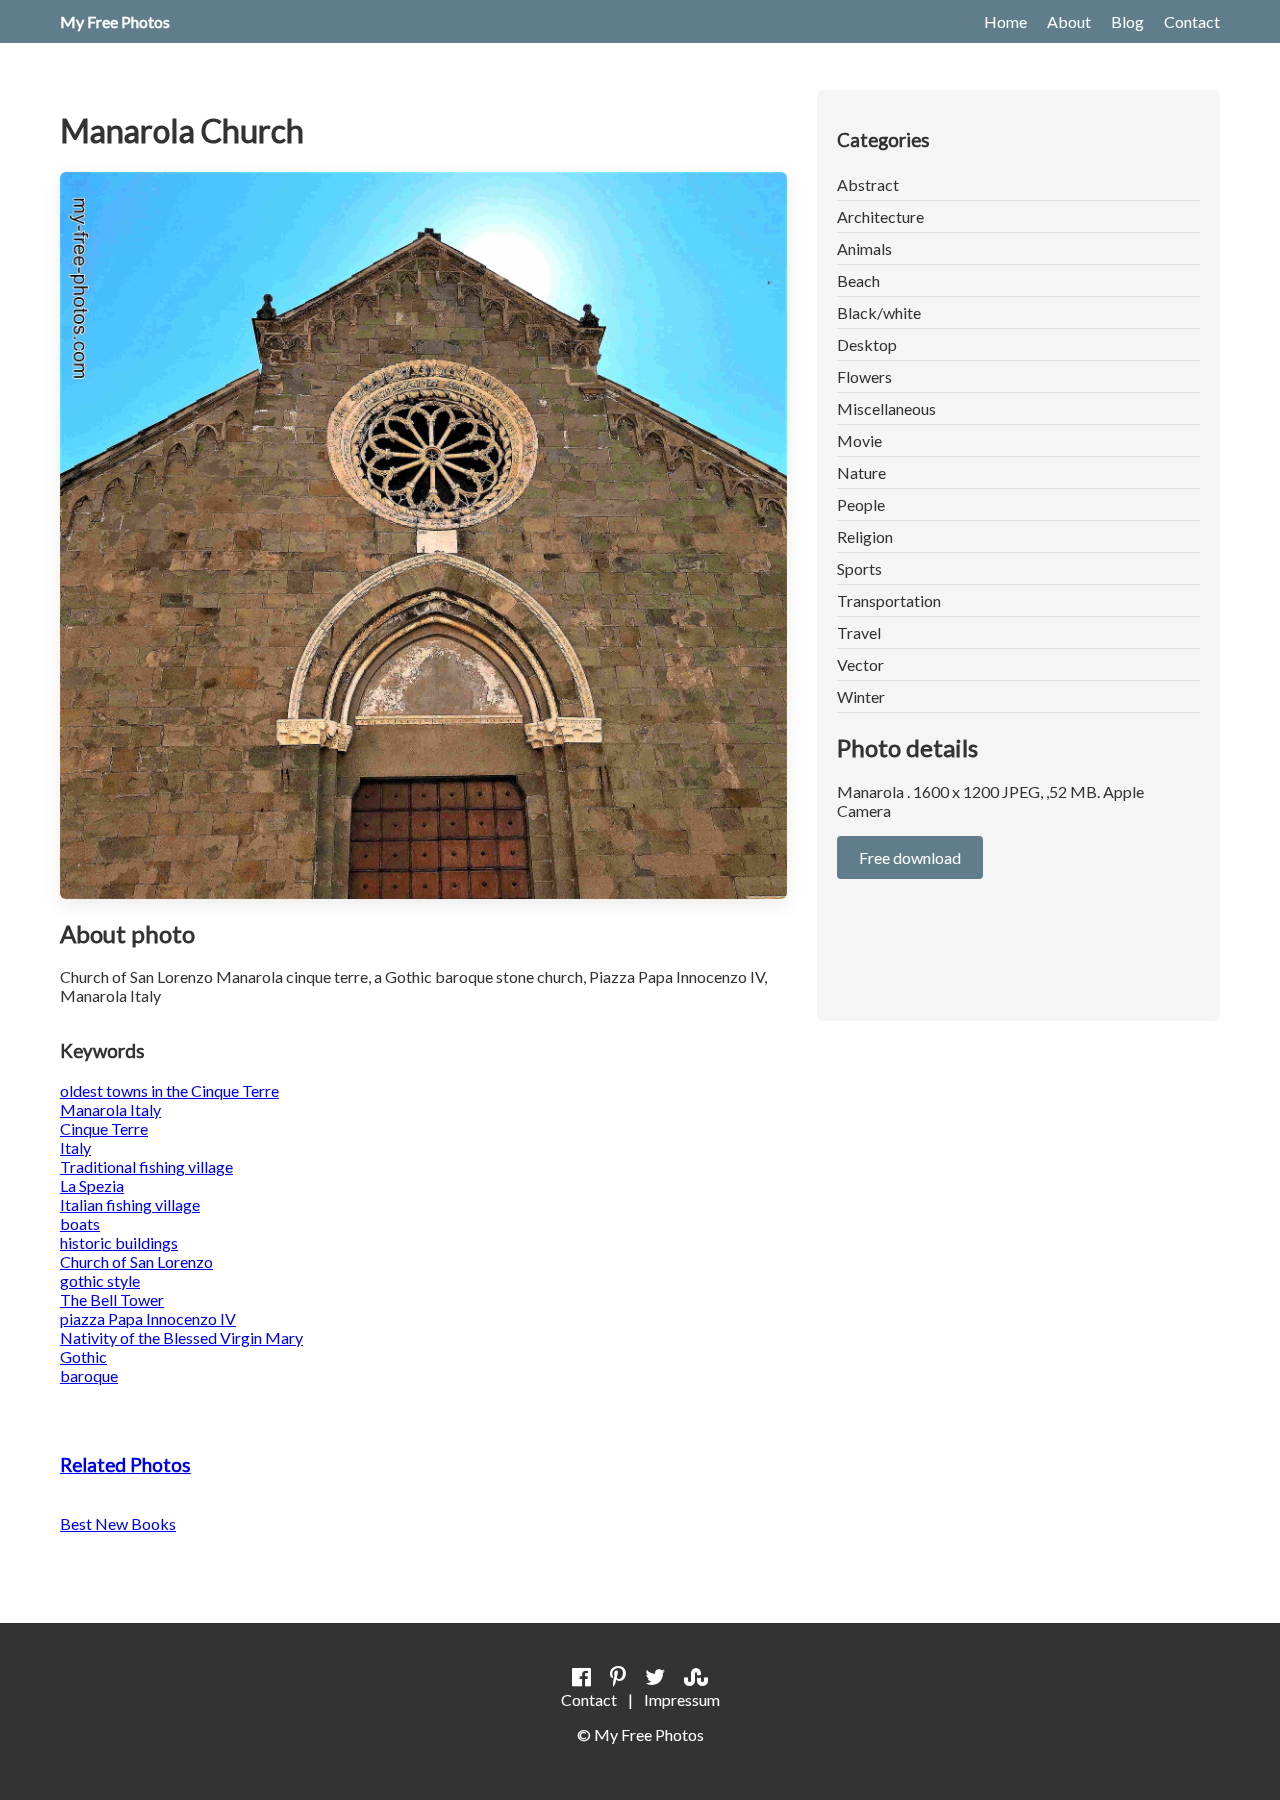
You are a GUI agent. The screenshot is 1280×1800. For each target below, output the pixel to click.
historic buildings (119, 1242)
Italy (75, 1147)
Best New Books (118, 1523)
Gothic (83, 1356)
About (1069, 21)
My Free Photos (115, 21)
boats (80, 1223)
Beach (858, 280)
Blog (1127, 21)
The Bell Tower (112, 1299)
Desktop (867, 344)
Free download (910, 857)
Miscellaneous (886, 408)
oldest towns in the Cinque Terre (169, 1090)
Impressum (682, 1699)
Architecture (880, 216)
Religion (865, 536)
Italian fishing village (130, 1204)
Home (1005, 21)
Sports (859, 568)
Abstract (868, 184)
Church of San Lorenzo (136, 1261)
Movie (859, 440)
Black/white (879, 312)
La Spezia (92, 1185)
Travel (859, 632)
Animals (864, 248)
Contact (1192, 21)
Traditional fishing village (146, 1166)
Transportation (889, 600)
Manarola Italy (110, 1109)
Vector (860, 664)
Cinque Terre (104, 1128)
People (861, 504)
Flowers (864, 376)
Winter (861, 696)
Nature (861, 472)
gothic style (100, 1280)
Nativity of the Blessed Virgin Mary (181, 1337)
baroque (89, 1375)
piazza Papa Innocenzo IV (148, 1318)
